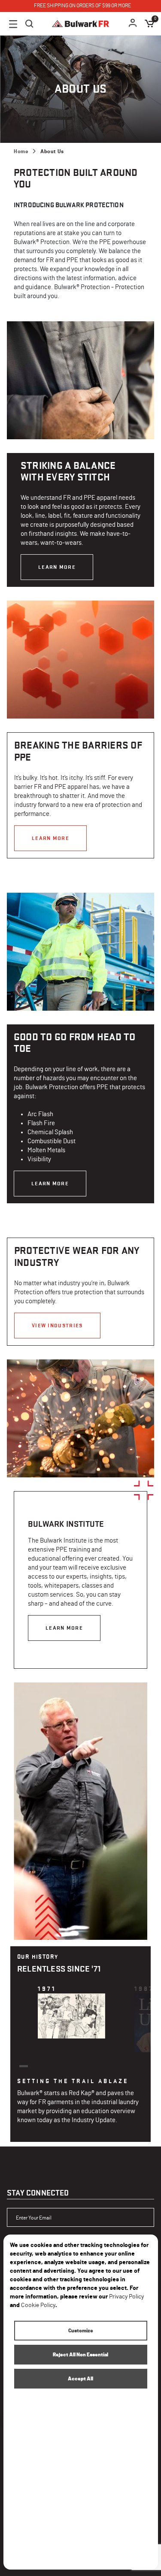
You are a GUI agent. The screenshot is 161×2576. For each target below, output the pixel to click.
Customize (81, 2331)
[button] (133, 24)
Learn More (57, 567)
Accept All (80, 2379)
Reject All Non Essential (80, 2355)
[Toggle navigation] (13, 24)
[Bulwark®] (80, 24)
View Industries (57, 1325)
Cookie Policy (38, 2305)
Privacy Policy (126, 2297)
